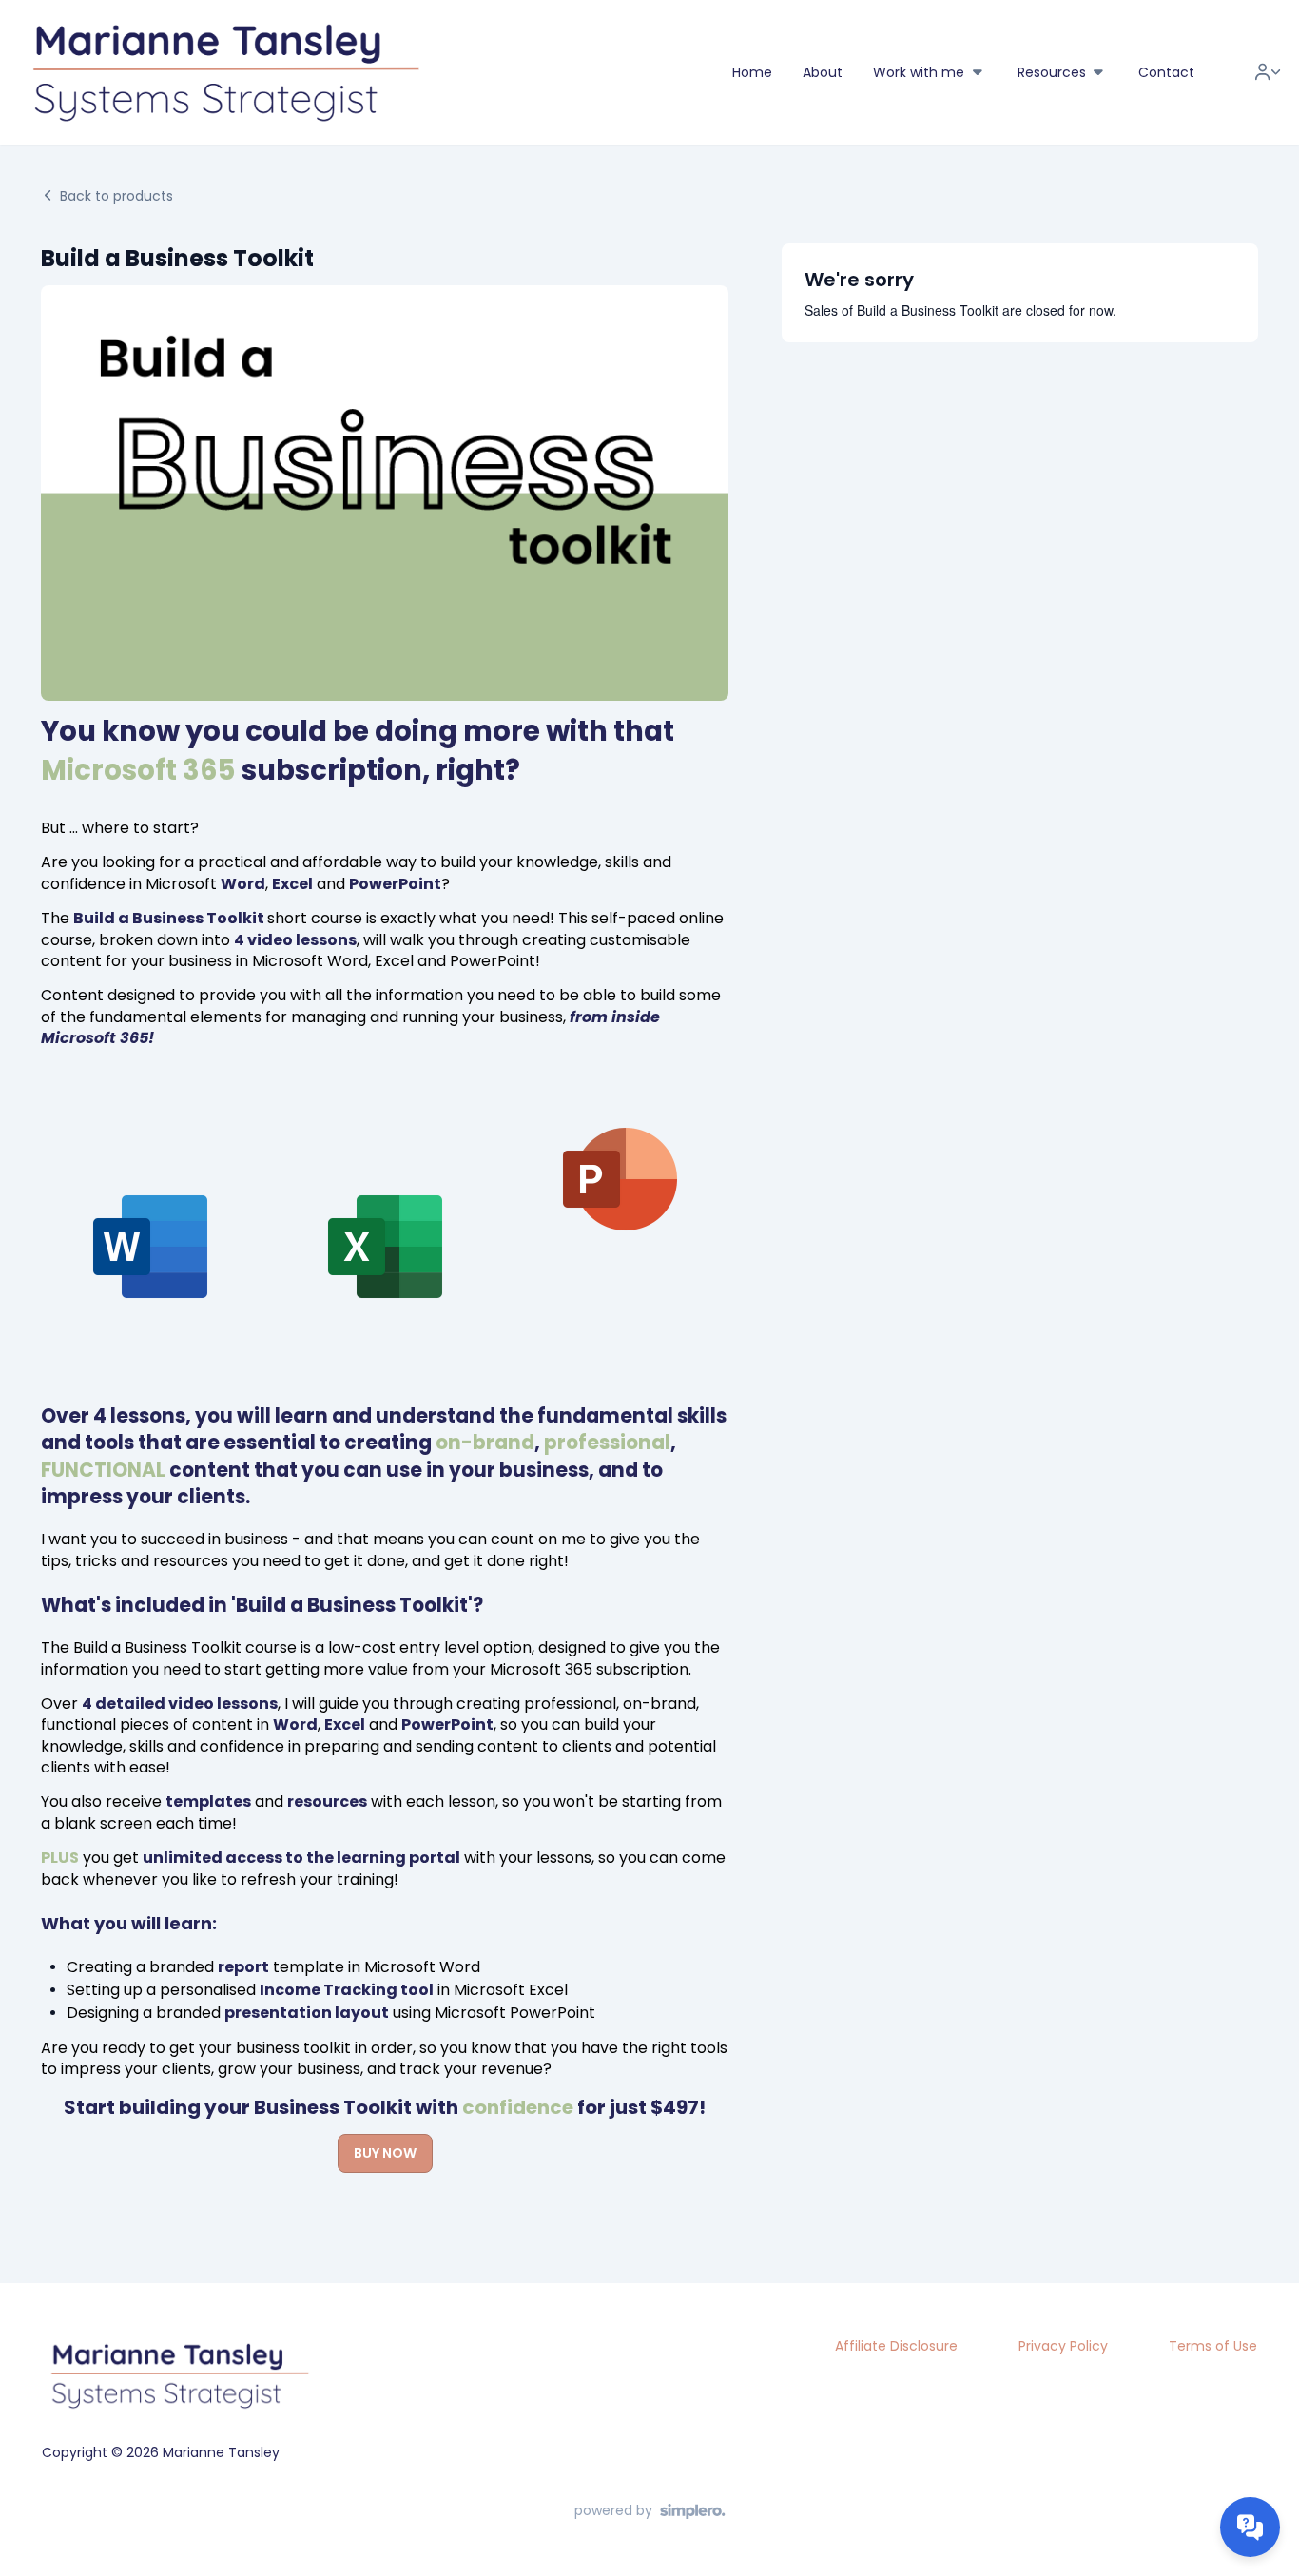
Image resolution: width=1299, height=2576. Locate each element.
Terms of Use (1213, 2346)
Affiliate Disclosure (896, 2346)
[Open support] (1250, 2527)
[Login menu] (1268, 72)
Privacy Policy (1063, 2346)
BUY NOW (385, 2153)
